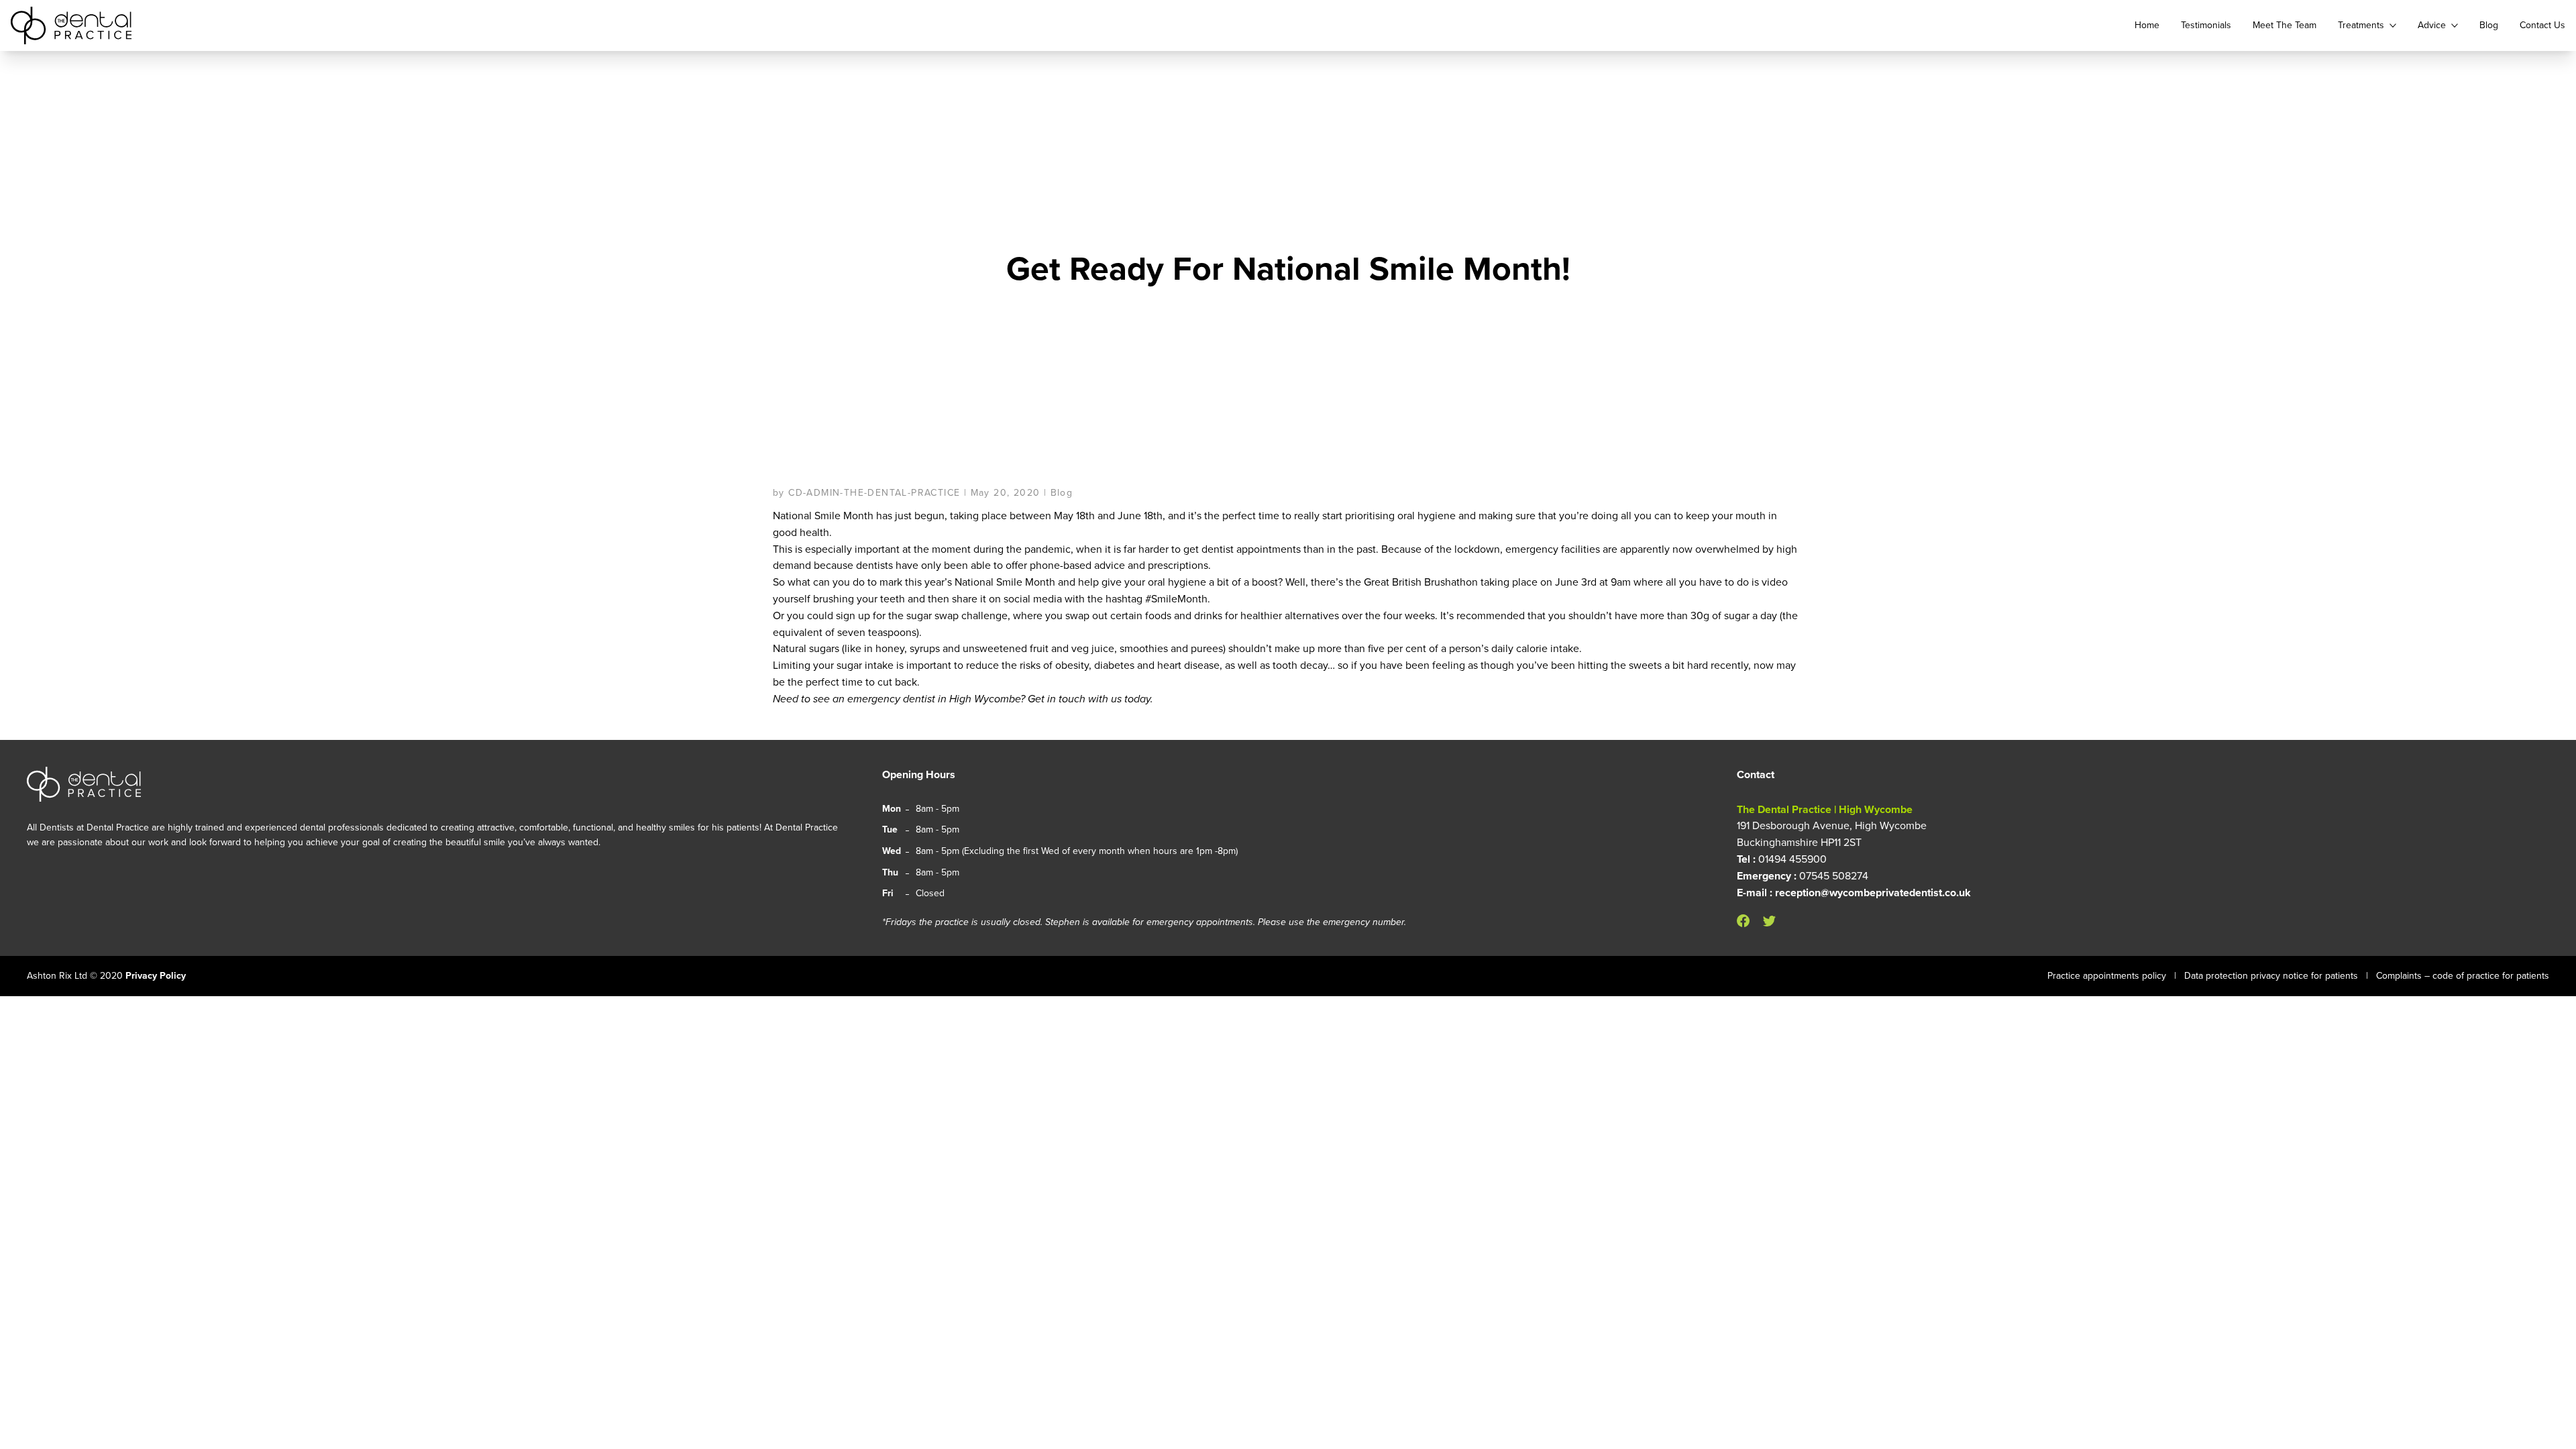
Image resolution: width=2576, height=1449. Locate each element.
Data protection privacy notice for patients (2271, 976)
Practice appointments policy (2107, 976)
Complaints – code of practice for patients (2463, 976)
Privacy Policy (156, 976)
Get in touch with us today (1089, 699)
